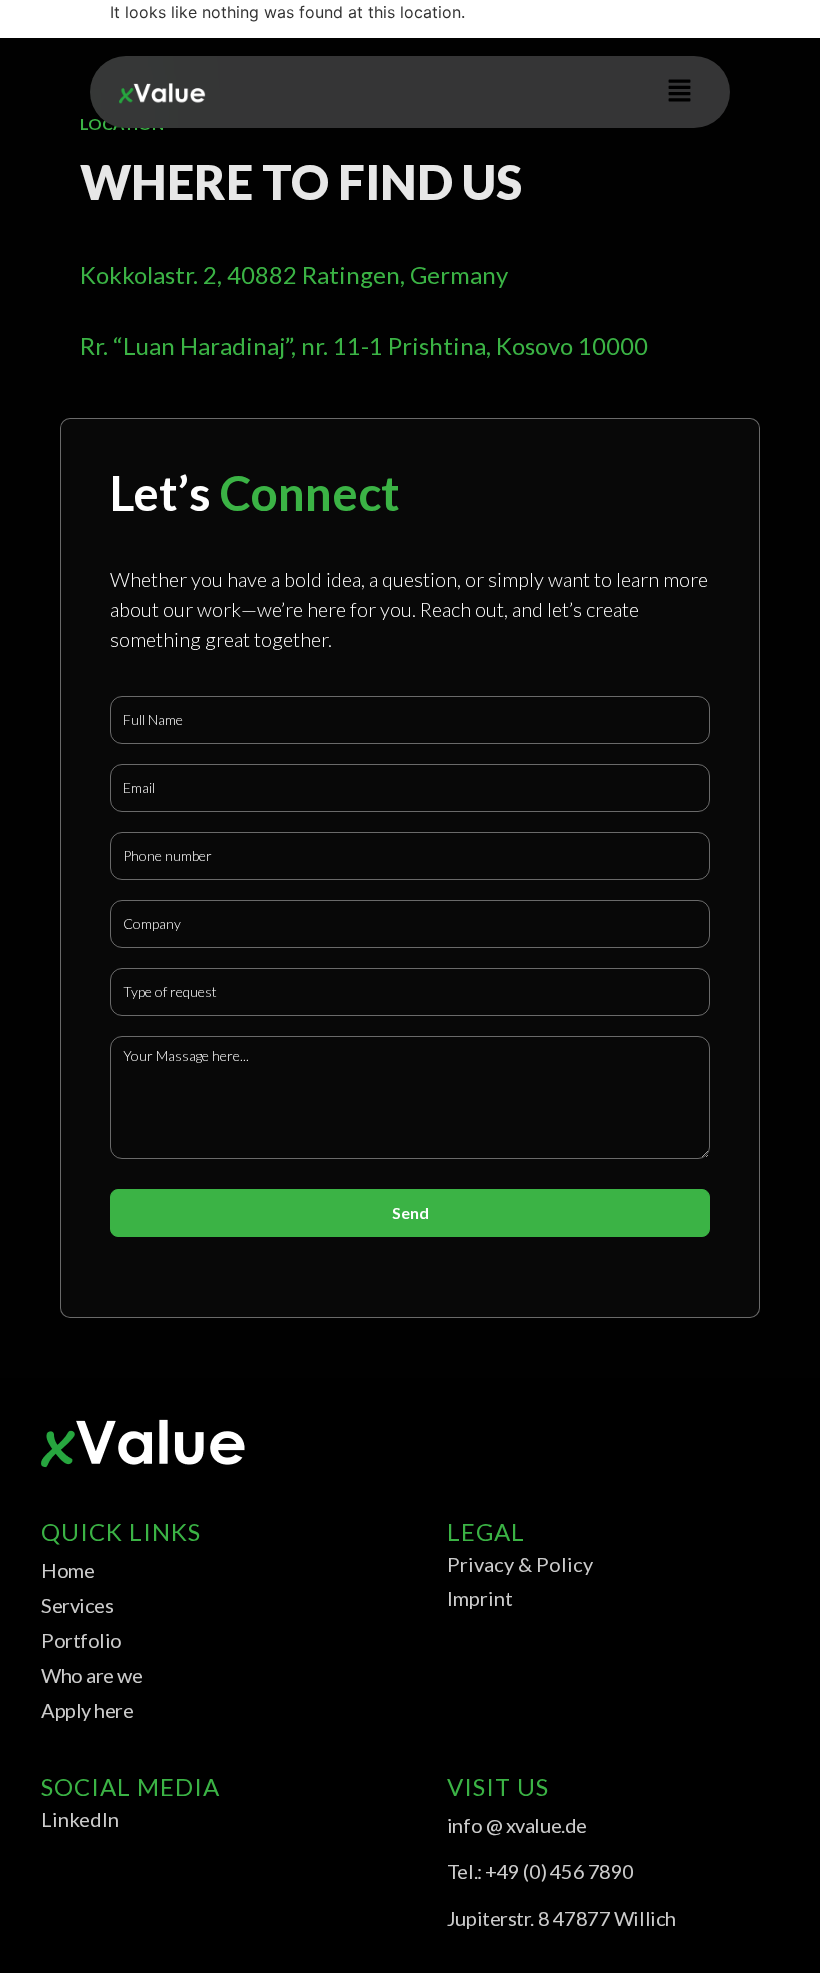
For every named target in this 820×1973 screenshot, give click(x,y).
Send (410, 1212)
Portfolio (81, 1640)
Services (77, 1605)
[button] (680, 91)
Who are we (92, 1675)
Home (67, 1570)
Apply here (87, 1710)
